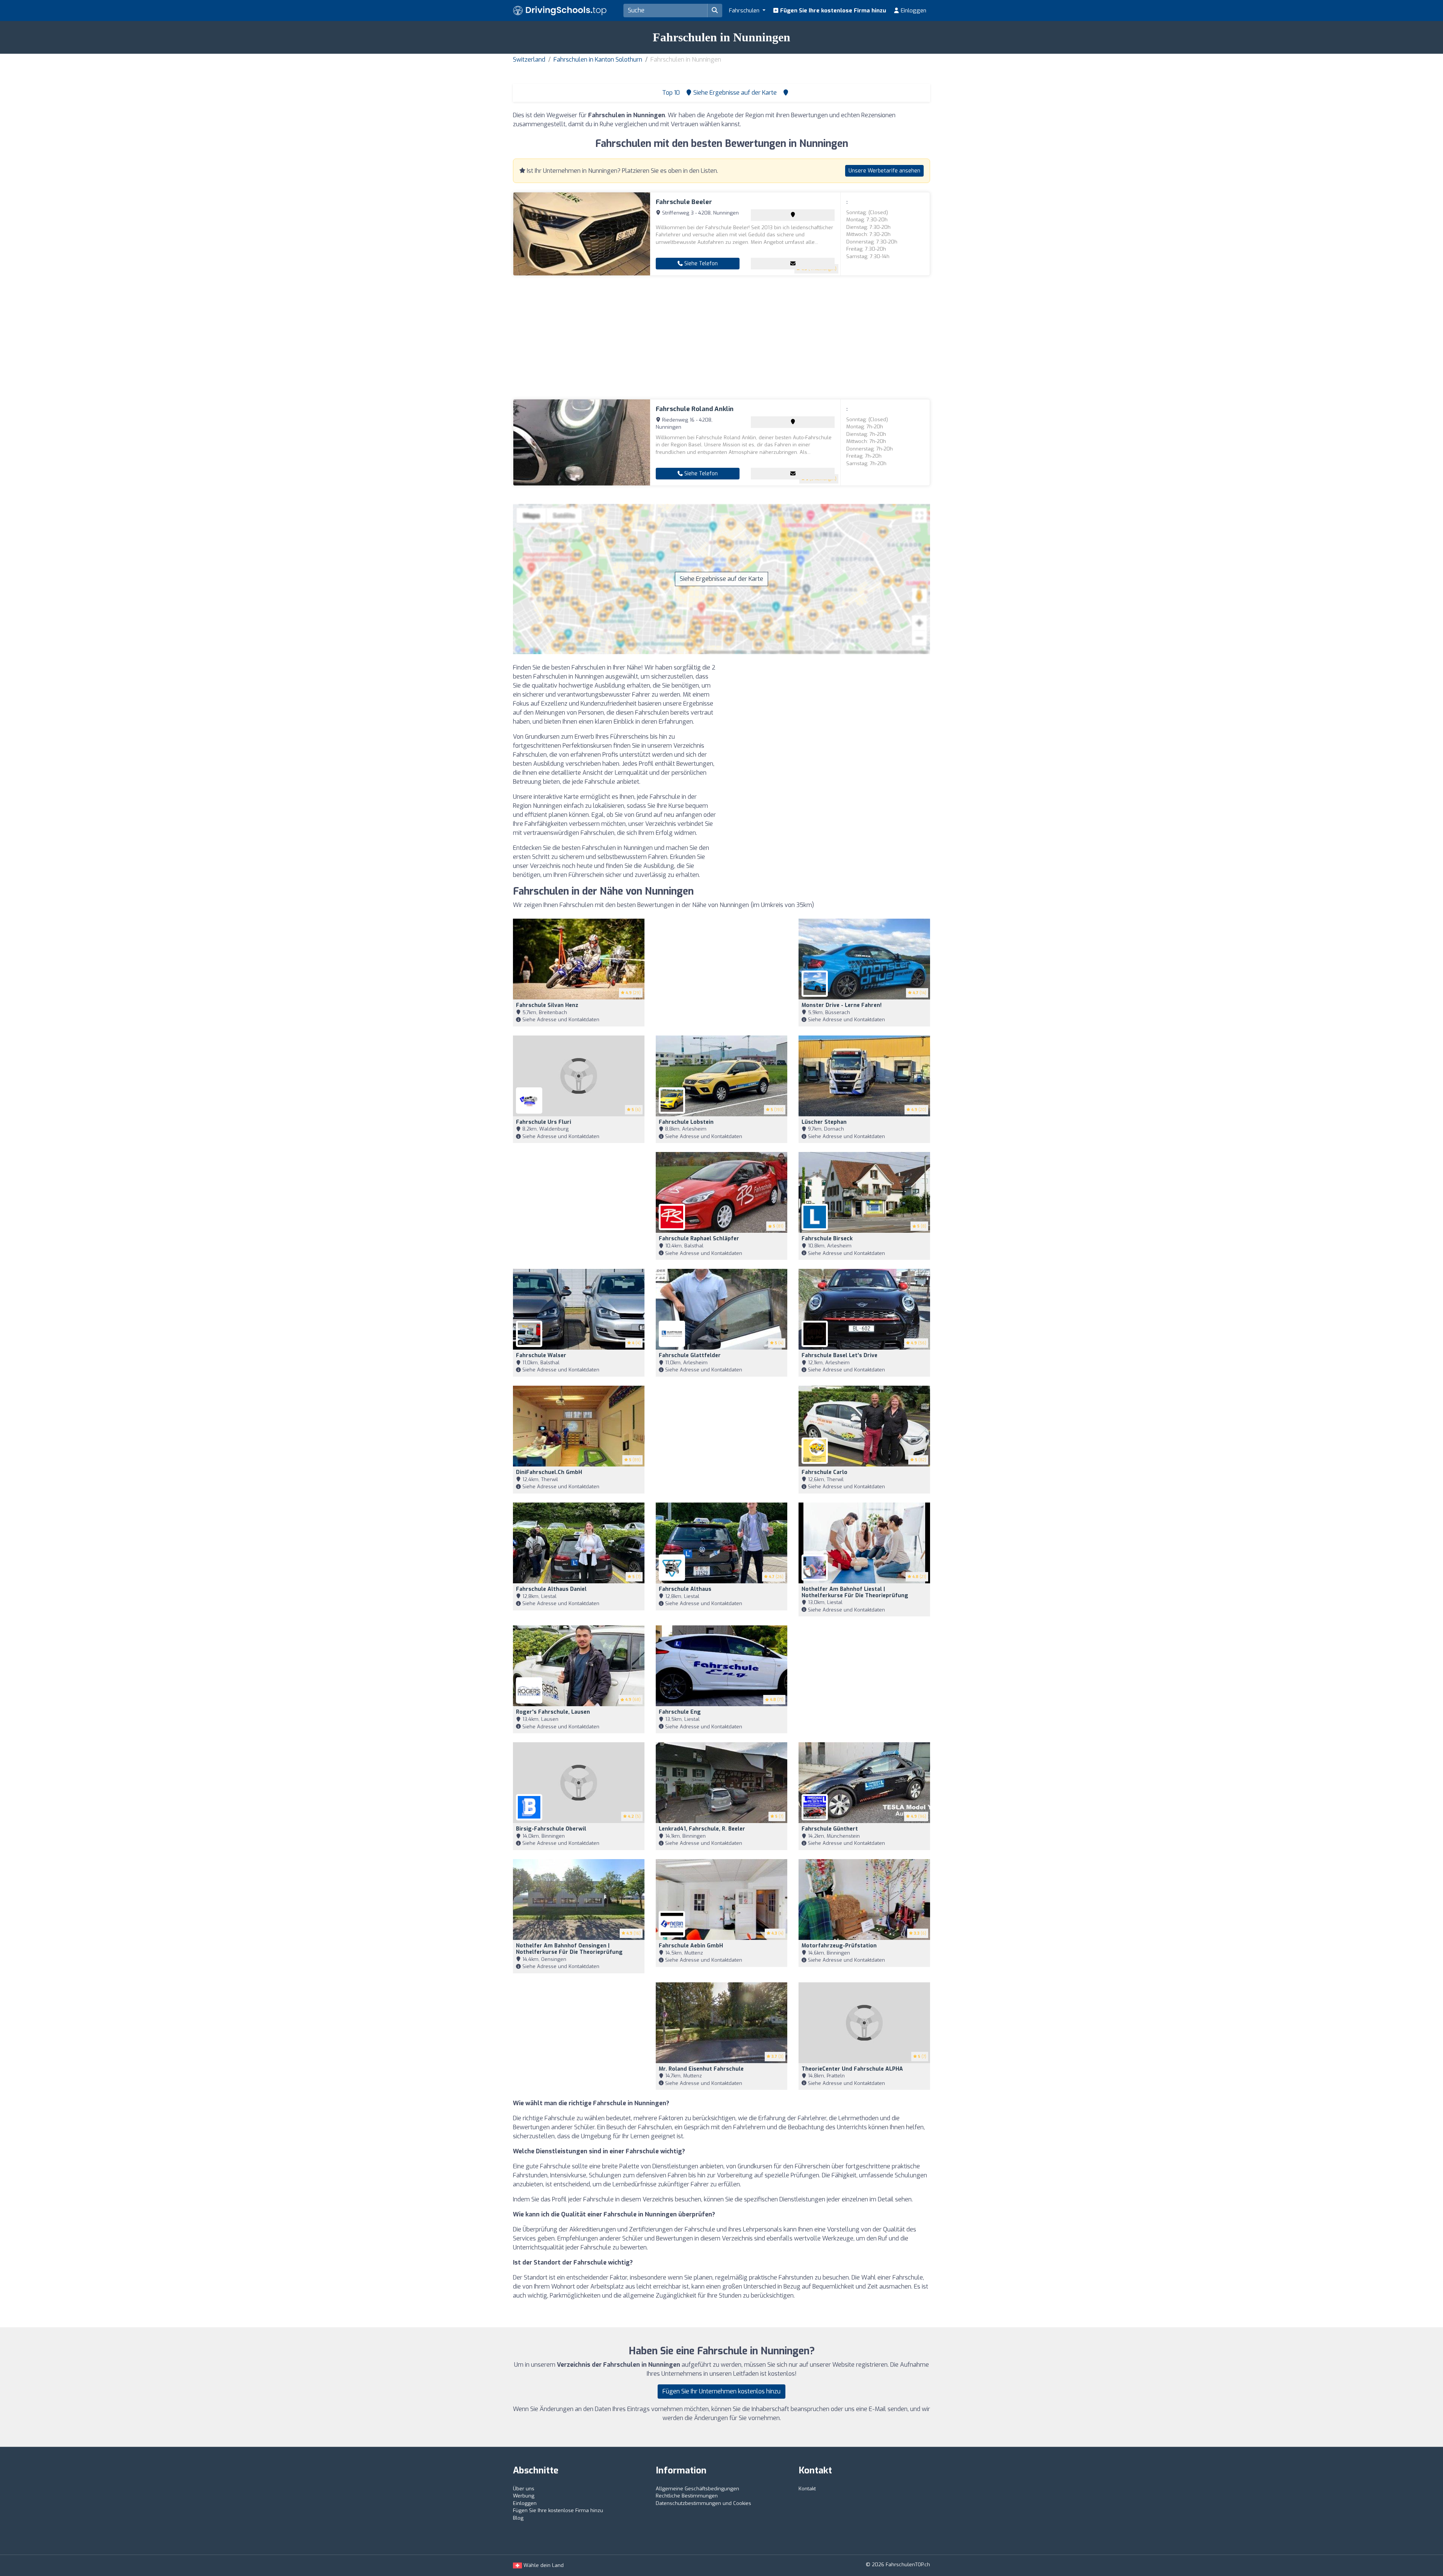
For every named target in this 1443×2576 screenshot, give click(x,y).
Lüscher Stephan (824, 1122)
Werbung (524, 2496)
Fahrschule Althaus (685, 1589)
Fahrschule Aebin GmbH (691, 1946)
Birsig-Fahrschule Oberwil (551, 1829)
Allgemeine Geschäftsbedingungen (697, 2489)
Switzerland (529, 60)
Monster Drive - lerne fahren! (842, 1005)
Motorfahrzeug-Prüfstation (839, 1946)
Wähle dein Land (543, 2565)
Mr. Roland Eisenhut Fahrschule (701, 2069)
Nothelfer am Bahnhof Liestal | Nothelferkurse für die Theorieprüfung (855, 1592)
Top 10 (670, 93)
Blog (518, 2518)
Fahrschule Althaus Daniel (551, 1589)
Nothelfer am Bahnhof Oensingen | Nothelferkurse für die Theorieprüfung (569, 1949)
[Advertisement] (721, 337)
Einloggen (913, 11)
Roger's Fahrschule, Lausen (553, 1712)
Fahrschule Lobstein (686, 1122)
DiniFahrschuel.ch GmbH (549, 1472)
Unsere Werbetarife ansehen (884, 171)
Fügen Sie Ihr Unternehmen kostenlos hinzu (721, 2391)
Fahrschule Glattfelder (690, 1355)
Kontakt (807, 2489)
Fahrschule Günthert (830, 1829)
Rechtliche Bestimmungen (687, 2496)
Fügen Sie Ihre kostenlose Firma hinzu (832, 11)
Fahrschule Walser (541, 1355)
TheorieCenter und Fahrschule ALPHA (852, 2069)
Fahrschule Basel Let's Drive (839, 1355)
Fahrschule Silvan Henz (547, 1005)
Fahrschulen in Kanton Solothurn (598, 60)
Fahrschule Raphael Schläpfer (699, 1239)
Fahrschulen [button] (745, 11)
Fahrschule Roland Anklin (695, 409)
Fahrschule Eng (680, 1712)
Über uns (524, 2489)
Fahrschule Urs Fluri (544, 1122)
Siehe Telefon (700, 264)
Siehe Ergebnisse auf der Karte (721, 579)
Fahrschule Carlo (824, 1472)
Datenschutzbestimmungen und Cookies (703, 2503)
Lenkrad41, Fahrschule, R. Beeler (702, 1829)
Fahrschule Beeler (684, 202)
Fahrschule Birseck (827, 1239)
